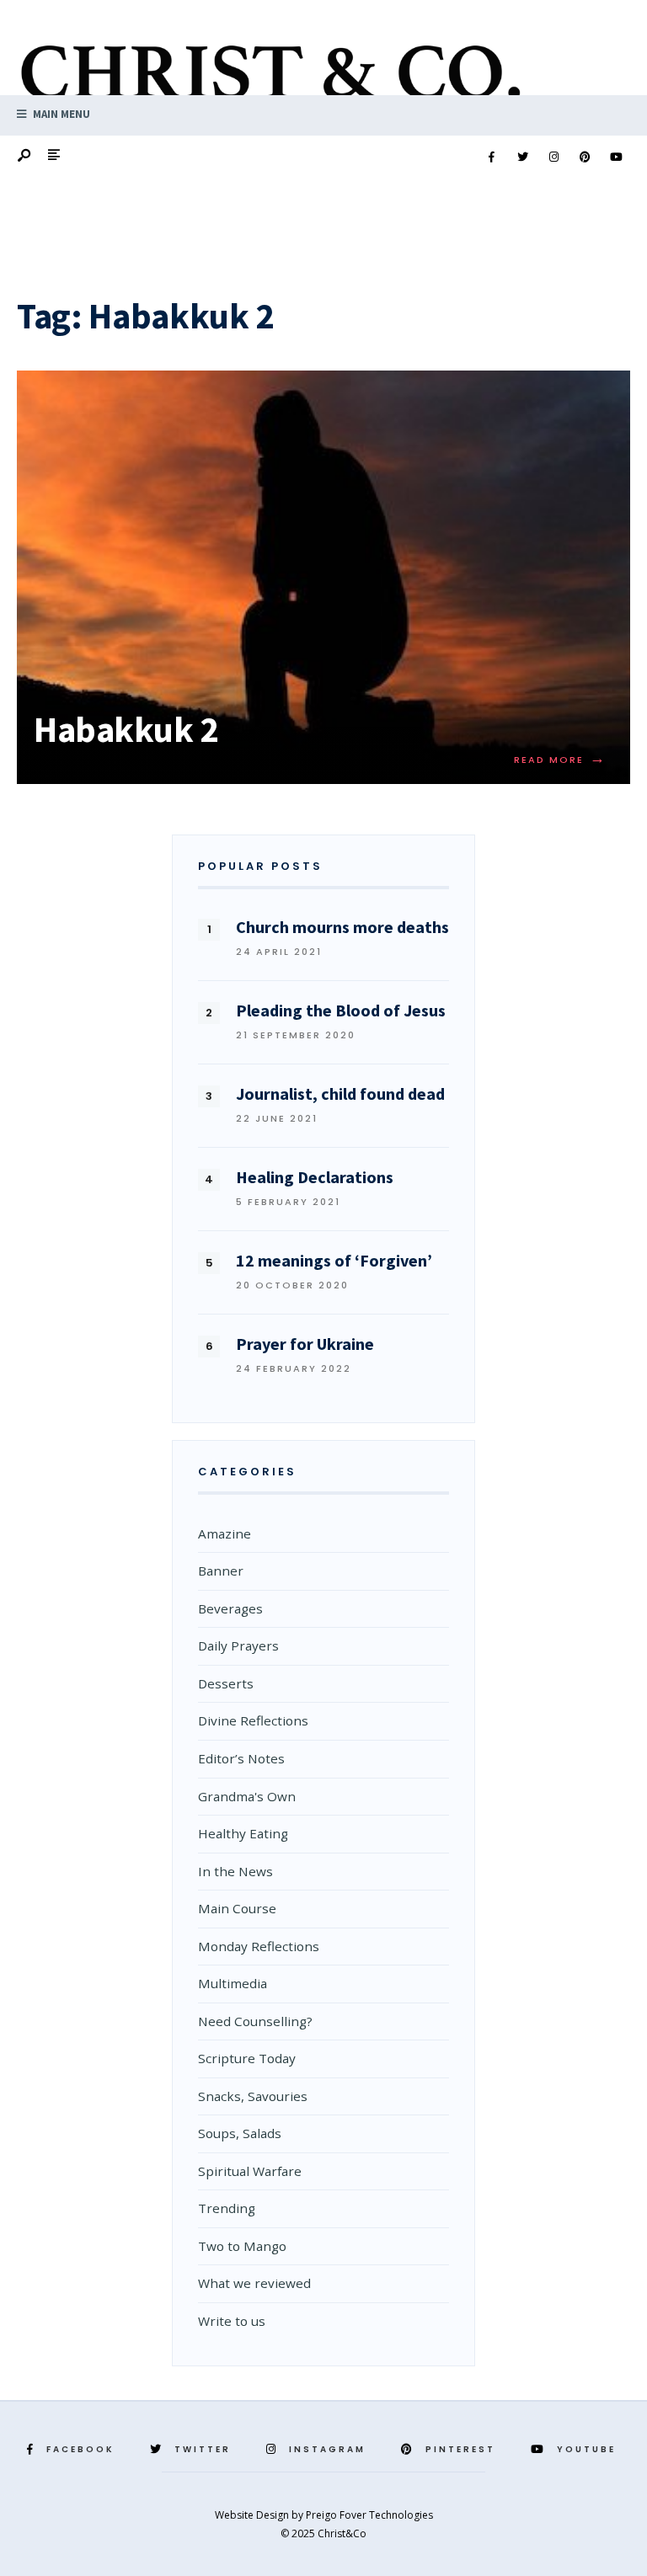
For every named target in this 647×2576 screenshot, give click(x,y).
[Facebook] (491, 157)
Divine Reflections (253, 1720)
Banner (221, 1571)
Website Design (253, 2515)
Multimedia (233, 1983)
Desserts (226, 1683)
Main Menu (60, 114)
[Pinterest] (585, 157)
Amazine (225, 1533)
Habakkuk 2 (126, 729)
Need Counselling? (255, 2021)
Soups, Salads (240, 2133)
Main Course (237, 1908)
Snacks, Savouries (253, 2096)
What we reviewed (254, 2283)
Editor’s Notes (241, 1758)
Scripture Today (247, 2058)
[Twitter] (522, 157)
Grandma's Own (247, 1796)
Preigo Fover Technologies (369, 2515)
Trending (227, 2208)
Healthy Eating (243, 1833)
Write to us (232, 2321)
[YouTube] (616, 157)
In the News (235, 1871)
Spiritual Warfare (250, 2171)
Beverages (230, 1608)
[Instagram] (553, 157)
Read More (560, 760)
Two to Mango (242, 2246)
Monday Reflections (259, 1946)
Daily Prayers (238, 1645)
